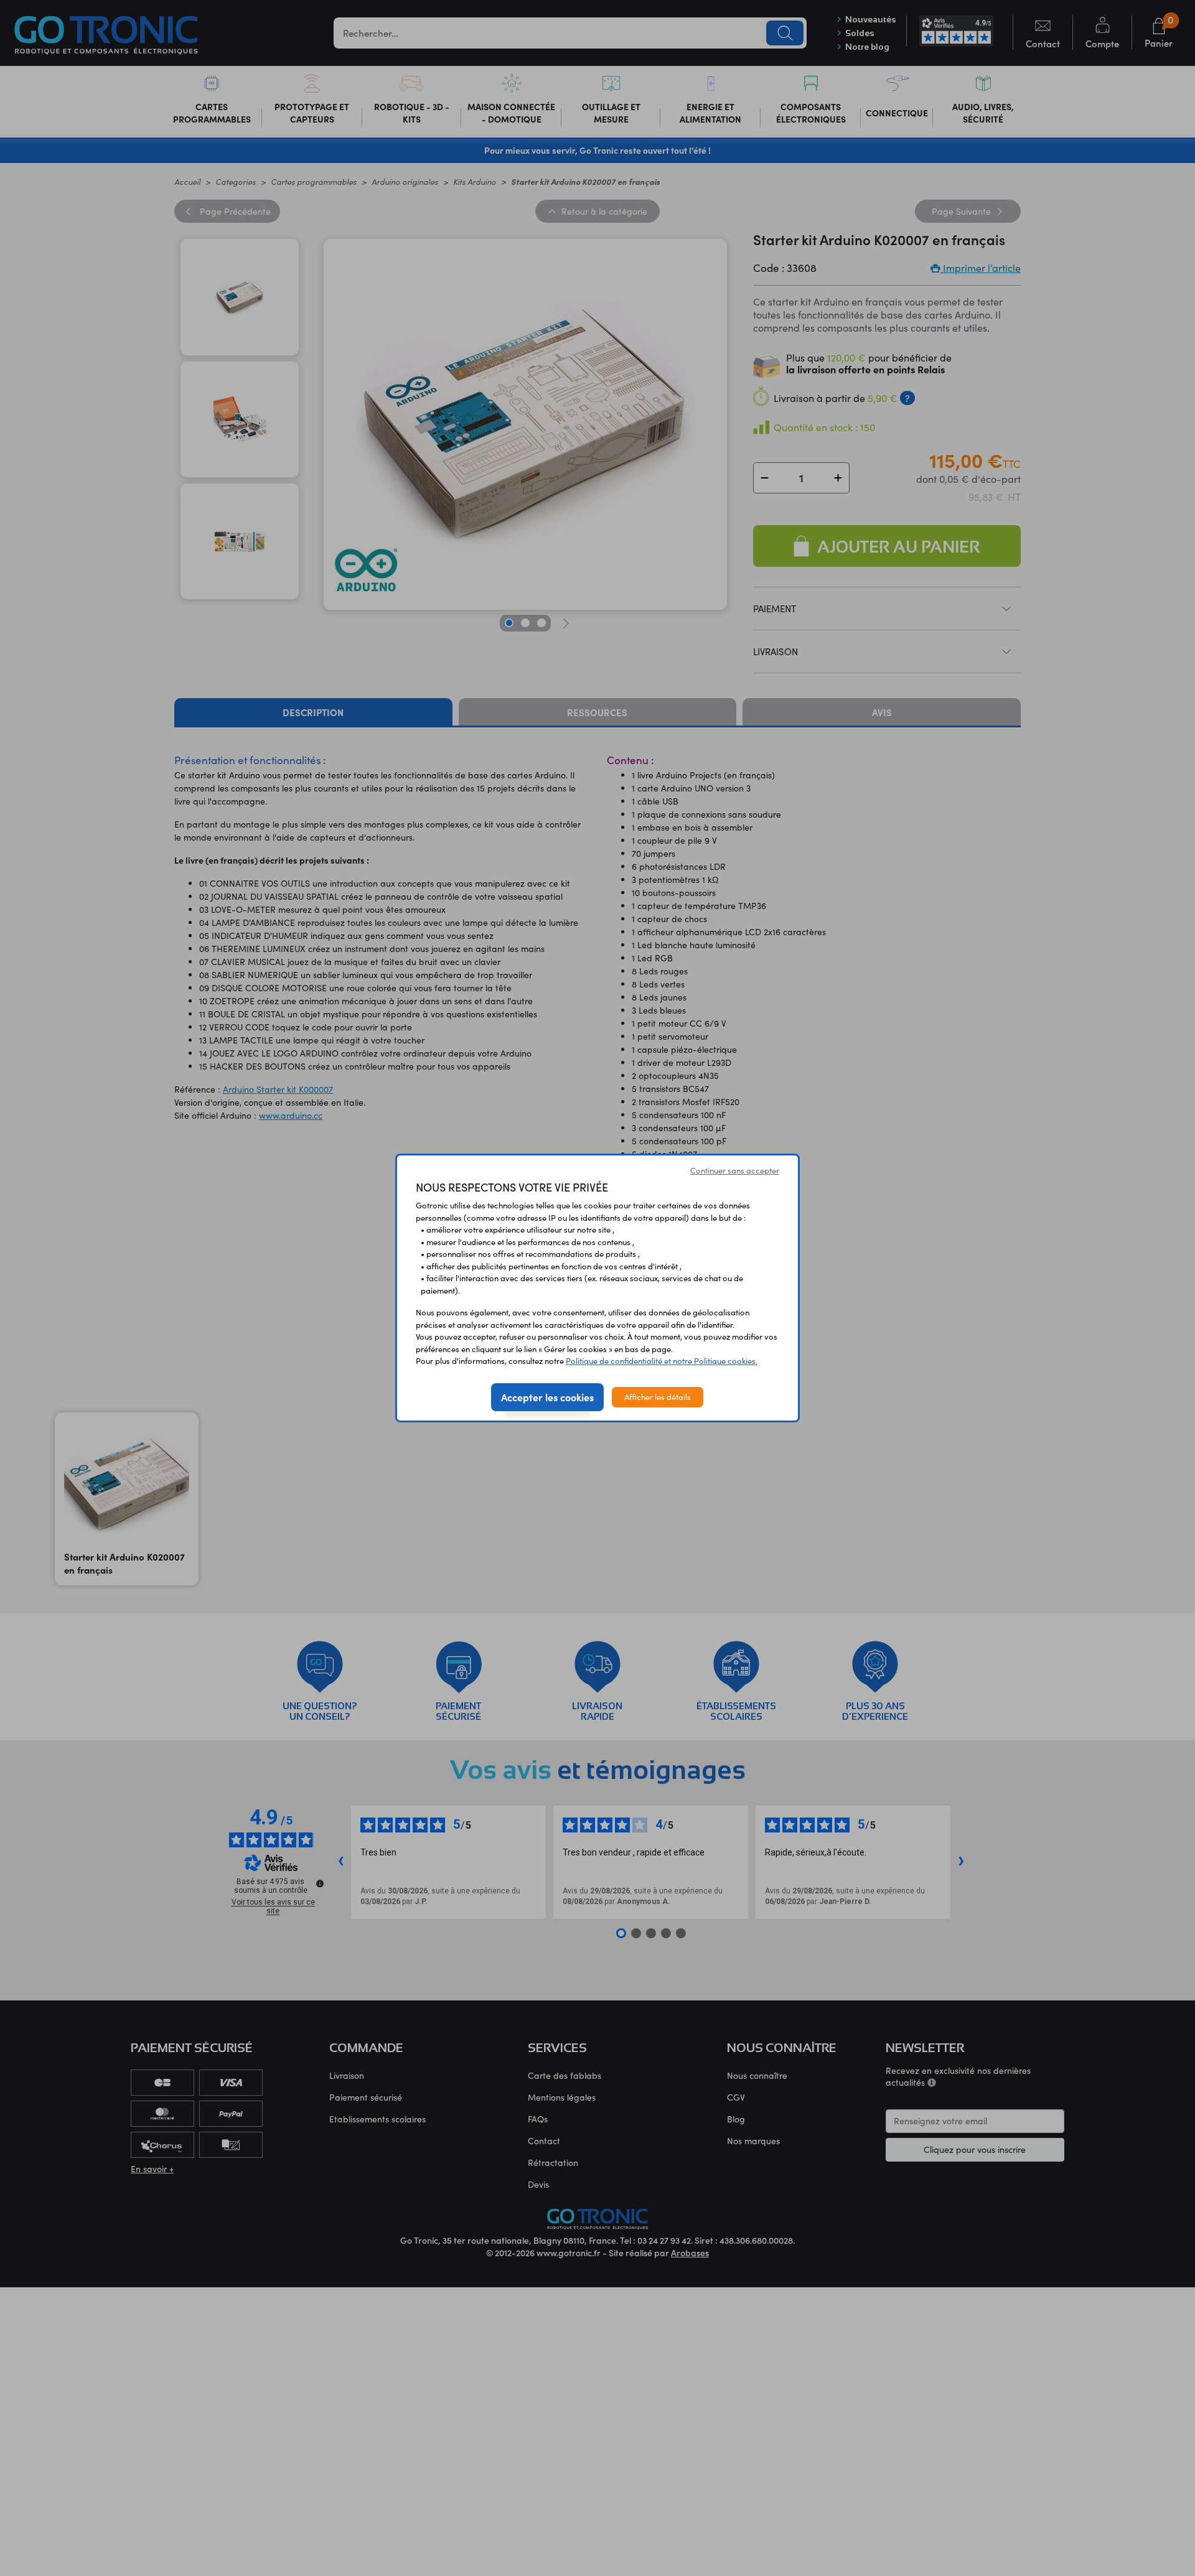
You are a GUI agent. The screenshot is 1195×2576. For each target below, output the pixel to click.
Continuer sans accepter (735, 1170)
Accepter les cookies (547, 1397)
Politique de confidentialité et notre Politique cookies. (662, 1361)
